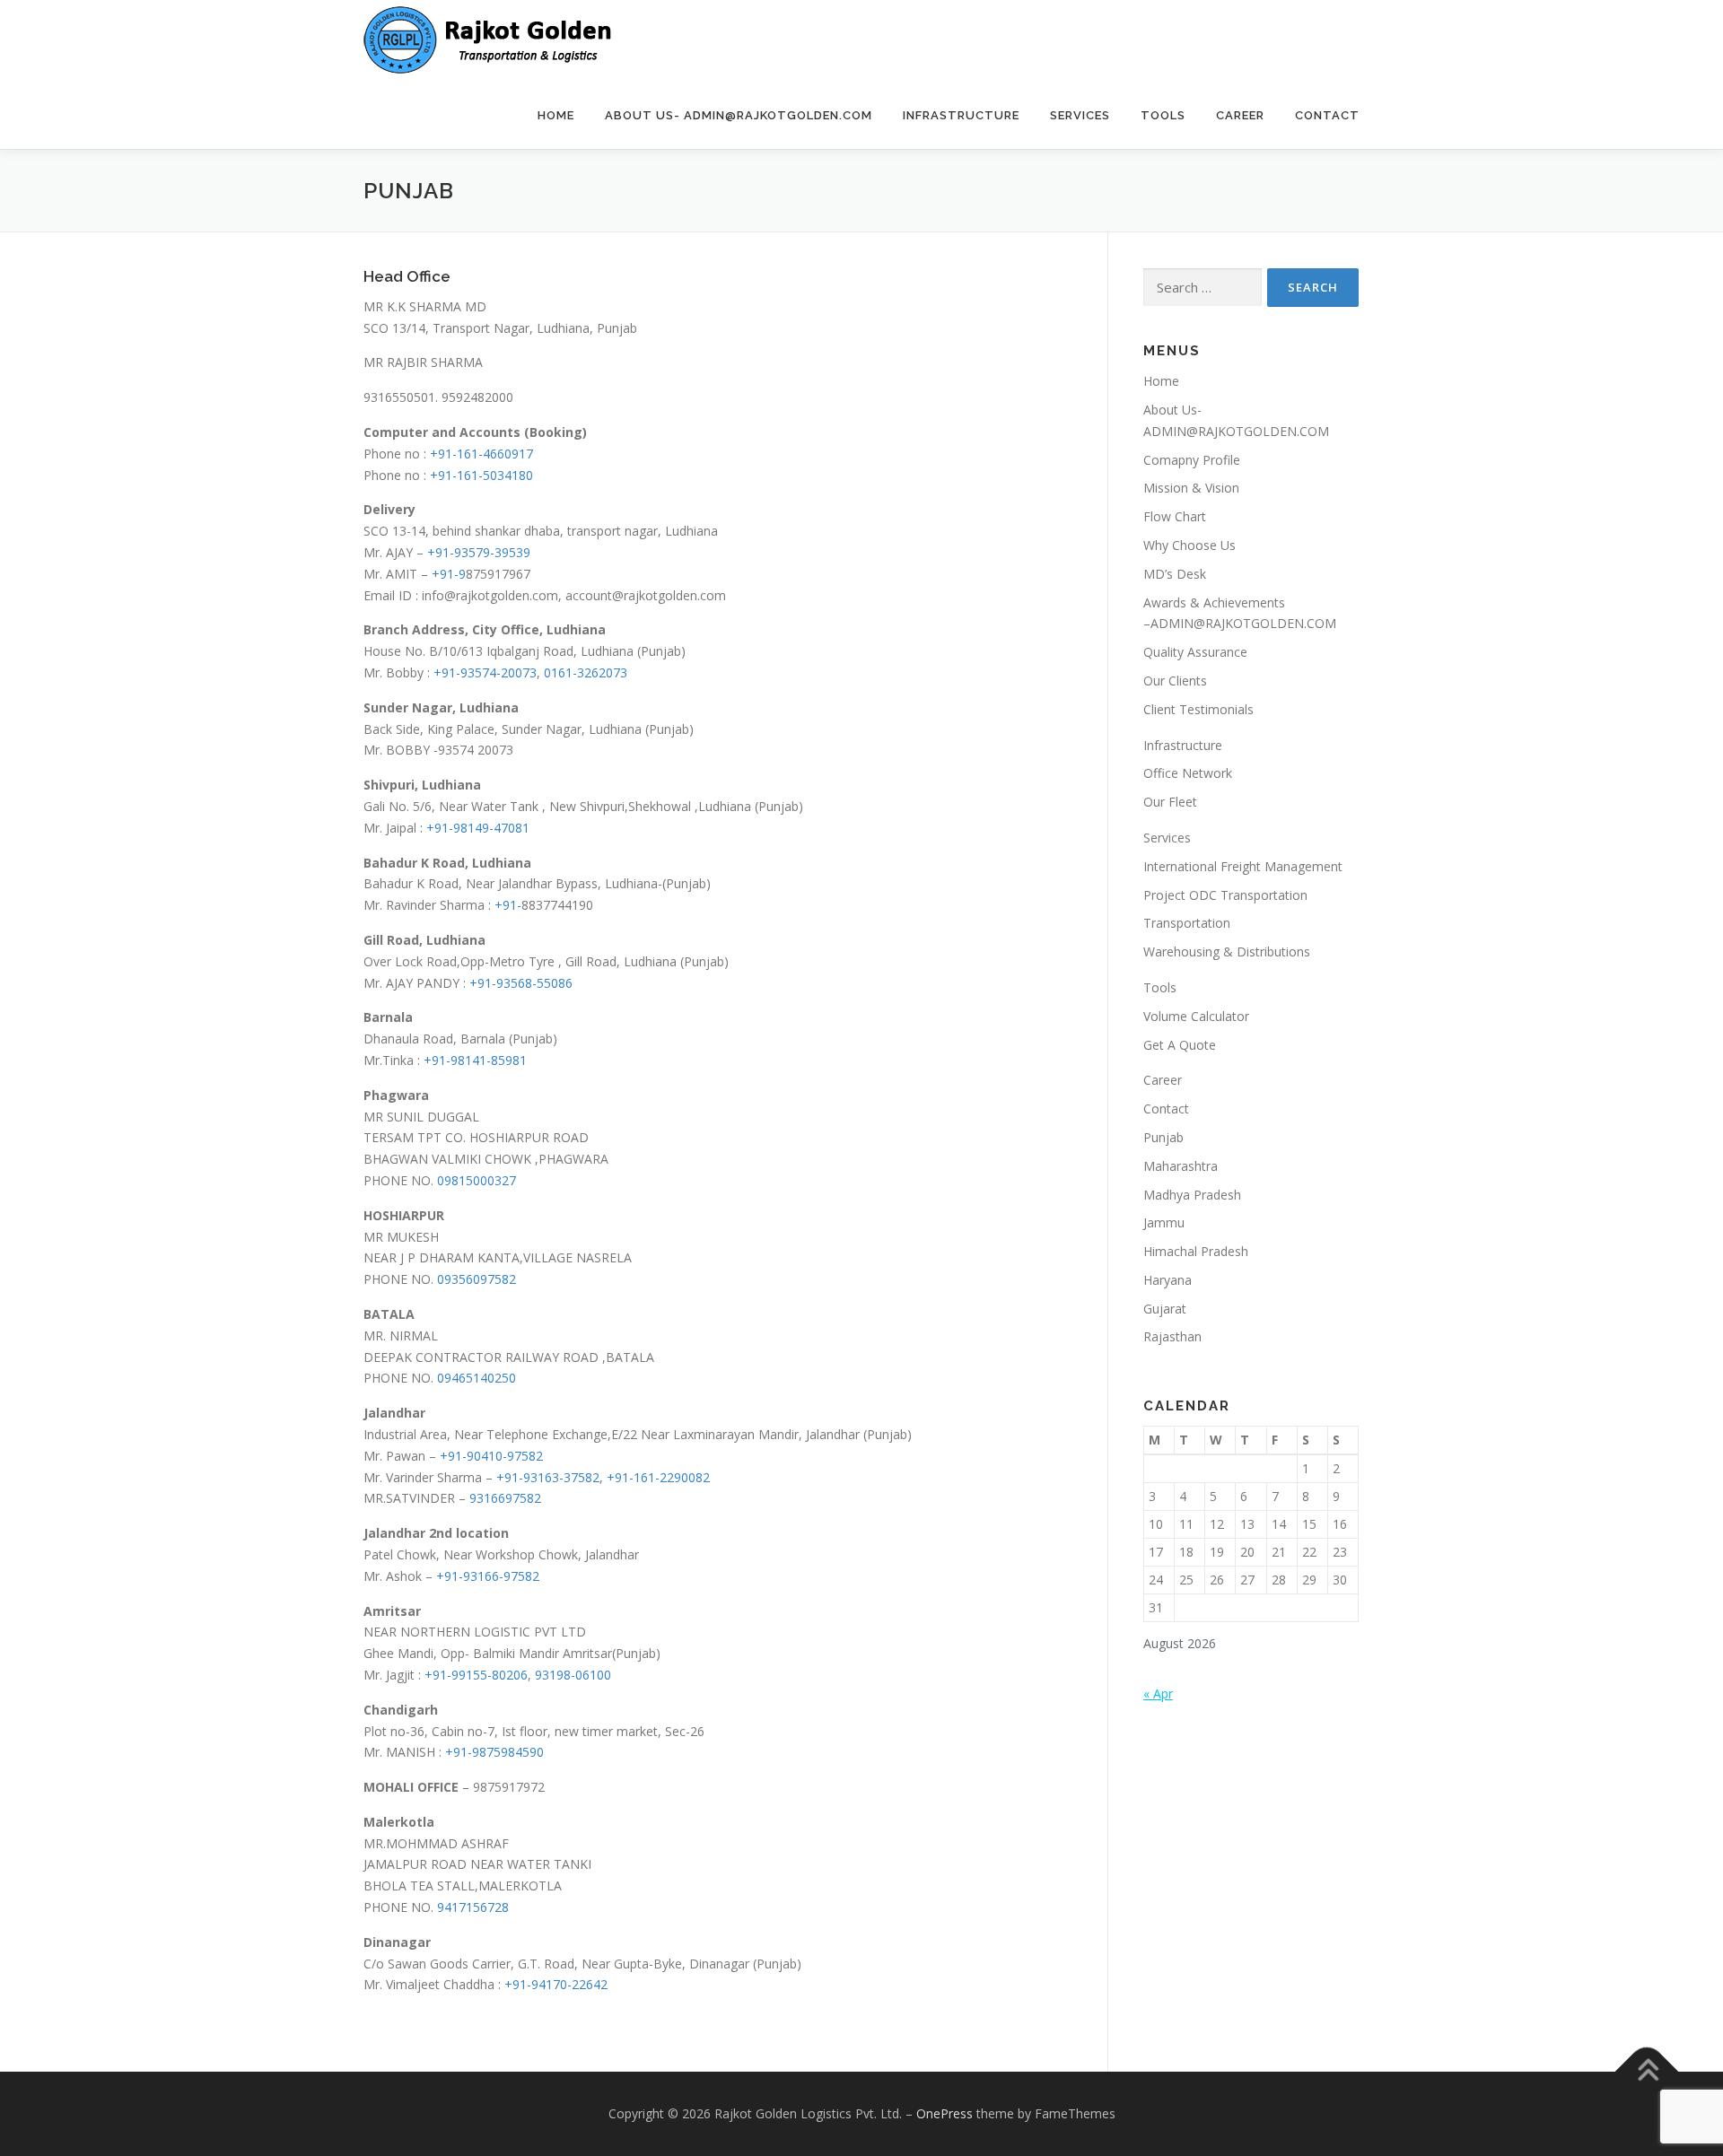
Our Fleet (1170, 802)
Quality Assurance (1195, 652)
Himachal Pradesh (1196, 1251)
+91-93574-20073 (485, 672)
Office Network (1188, 773)
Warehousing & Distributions (1227, 951)
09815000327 (477, 1180)
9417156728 (473, 1907)
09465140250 (477, 1378)
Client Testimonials (1198, 709)
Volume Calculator (1196, 1016)
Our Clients (1175, 681)
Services (1080, 115)
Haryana (1168, 1280)
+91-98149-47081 (478, 828)
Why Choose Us (1189, 545)
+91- (508, 905)
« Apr (1158, 1693)
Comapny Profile (1192, 460)
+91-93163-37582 (548, 1477)
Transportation (1187, 923)
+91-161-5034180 (481, 475)
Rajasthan (1172, 1336)
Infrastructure (961, 115)
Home (556, 115)
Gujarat (1165, 1309)
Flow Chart (1175, 516)
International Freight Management (1243, 866)
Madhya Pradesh (1192, 1195)
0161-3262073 (586, 672)
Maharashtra (1181, 1166)
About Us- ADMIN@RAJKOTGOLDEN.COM (739, 115)
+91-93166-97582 (488, 1576)
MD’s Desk (1175, 574)
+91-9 (449, 574)
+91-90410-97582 (491, 1456)
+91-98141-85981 (475, 1060)
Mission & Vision (1191, 488)
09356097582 (477, 1279)
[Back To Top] (1647, 2072)
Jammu (1164, 1222)
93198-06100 (573, 1675)
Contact (1327, 115)
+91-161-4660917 (481, 454)
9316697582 (505, 1498)
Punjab (1163, 1137)
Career (1240, 115)
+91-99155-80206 (476, 1675)
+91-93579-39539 (479, 552)
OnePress (945, 2113)
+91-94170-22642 (556, 1984)
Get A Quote (1180, 1045)
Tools (1163, 115)
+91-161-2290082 (658, 1477)
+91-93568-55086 (521, 983)
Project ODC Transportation (1225, 895)
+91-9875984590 (494, 1752)
